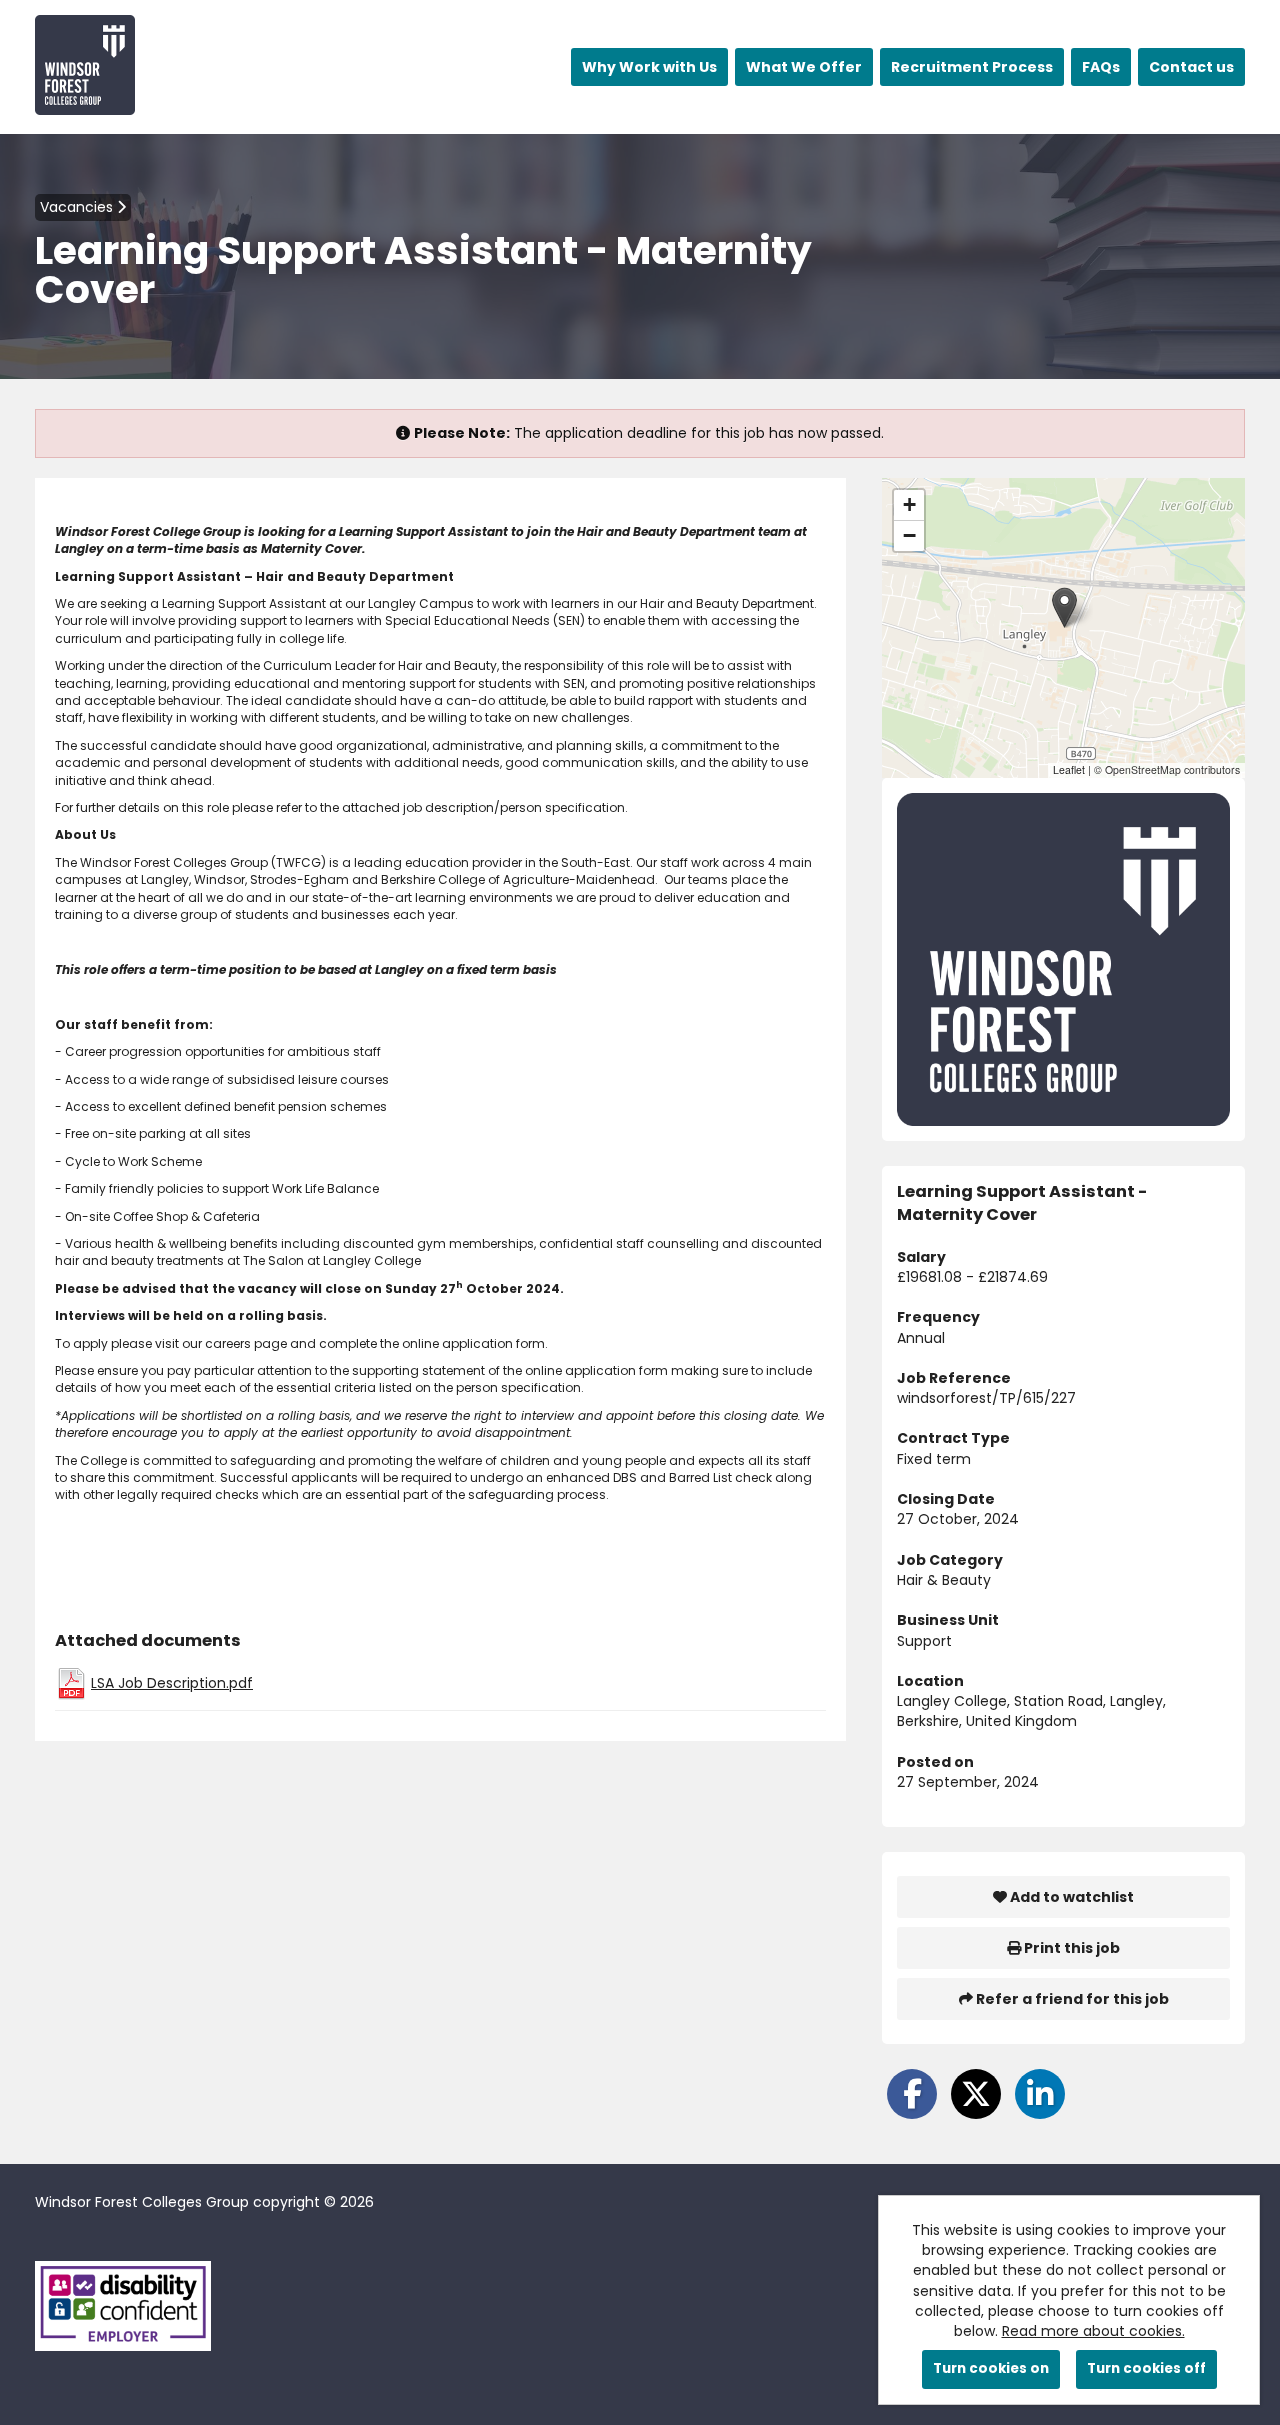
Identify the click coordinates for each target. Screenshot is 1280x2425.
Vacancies (78, 207)
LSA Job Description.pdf (172, 1683)
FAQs (1101, 67)
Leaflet (1069, 769)
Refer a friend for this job (1071, 1999)
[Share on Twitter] (976, 2094)
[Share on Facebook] (912, 2094)
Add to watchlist (1070, 1897)
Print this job (1070, 1948)
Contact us (1191, 67)
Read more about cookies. (1093, 2331)
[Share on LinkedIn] (1040, 2094)
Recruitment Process (972, 67)
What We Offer (804, 67)
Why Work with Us (649, 67)
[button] (1064, 607)
